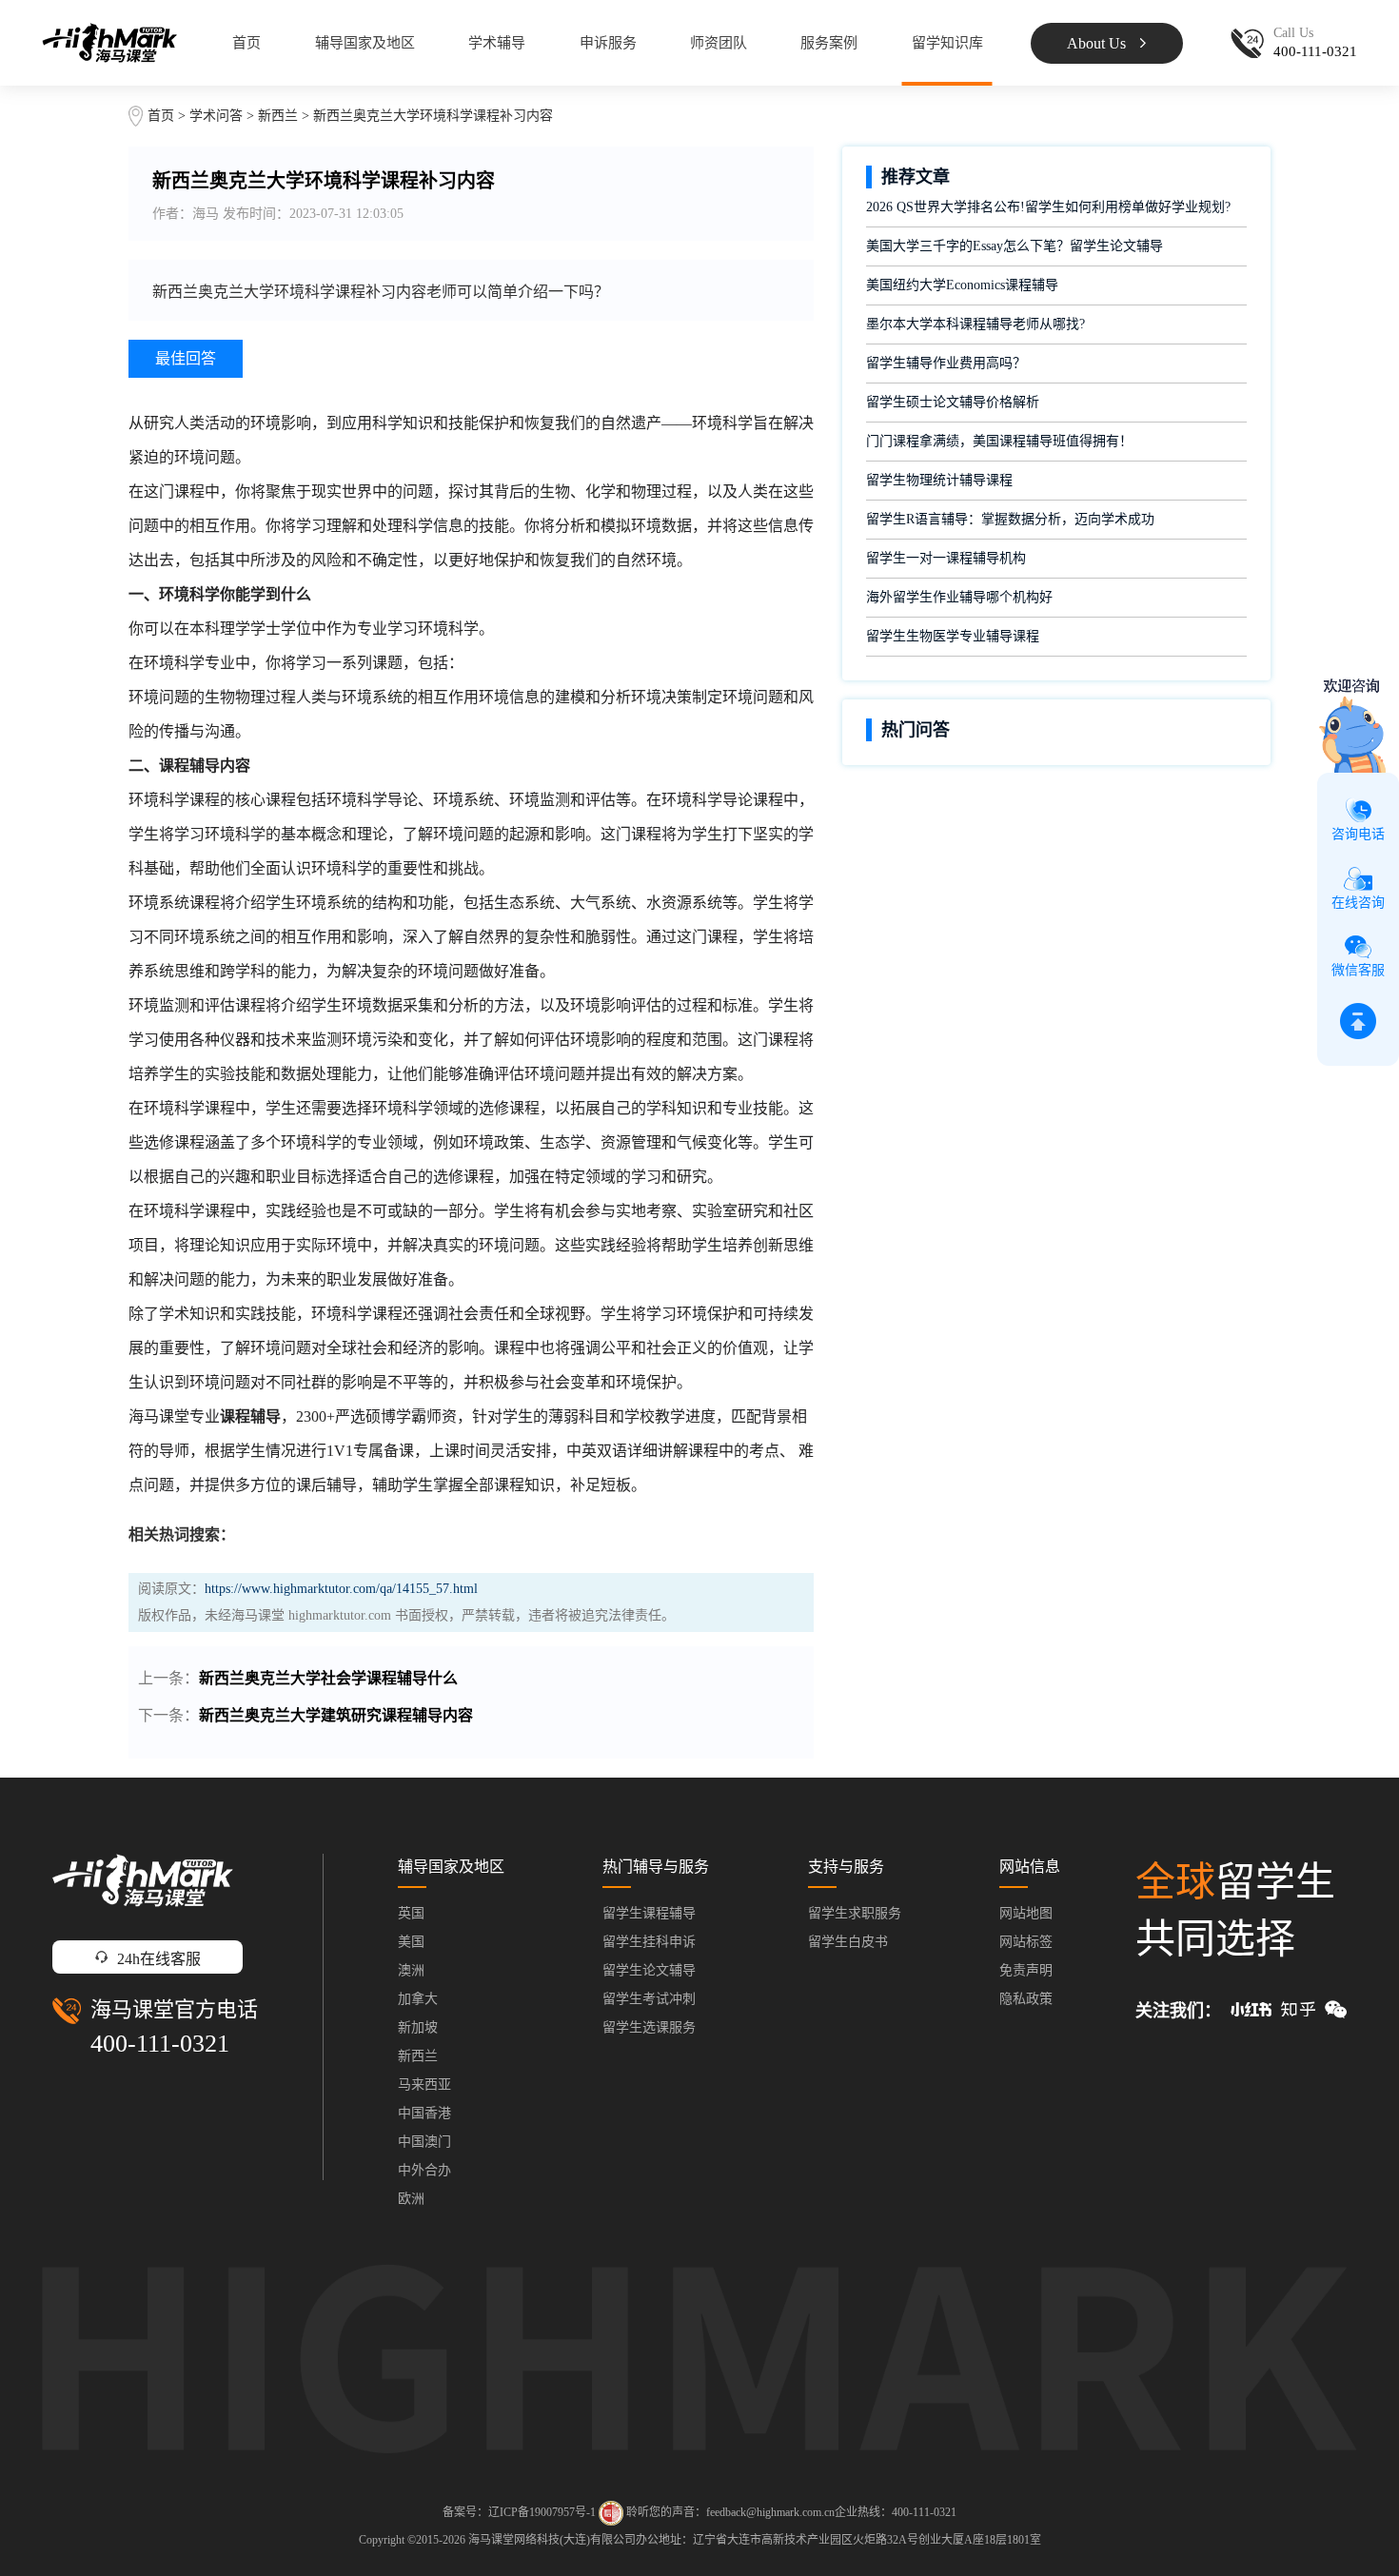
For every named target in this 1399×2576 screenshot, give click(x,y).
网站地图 (1026, 1913)
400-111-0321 (160, 2044)
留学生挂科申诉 (649, 1942)
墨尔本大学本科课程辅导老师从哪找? (975, 324)
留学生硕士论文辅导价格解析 (953, 402)
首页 (246, 43)
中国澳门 (424, 2142)
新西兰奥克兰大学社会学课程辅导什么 (328, 1678)
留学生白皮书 (848, 1942)
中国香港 (424, 2113)
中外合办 (424, 2170)
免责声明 (1026, 1970)
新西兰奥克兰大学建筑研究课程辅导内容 (336, 1715)
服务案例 (829, 43)
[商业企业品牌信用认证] (611, 2513)
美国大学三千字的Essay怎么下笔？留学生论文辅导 (1015, 246)
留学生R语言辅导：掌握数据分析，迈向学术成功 (1010, 519)
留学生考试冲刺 (649, 1999)
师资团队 (719, 43)
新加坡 (418, 2027)
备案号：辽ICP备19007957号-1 (519, 2512)
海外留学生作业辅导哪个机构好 (959, 597)
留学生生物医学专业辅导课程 (953, 636)
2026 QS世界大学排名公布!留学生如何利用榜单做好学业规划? (1048, 207)
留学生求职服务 (855, 1913)
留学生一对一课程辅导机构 (946, 558)
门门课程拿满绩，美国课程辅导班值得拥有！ (999, 441)
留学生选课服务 (649, 2027)
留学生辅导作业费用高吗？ (946, 363)
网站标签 (1026, 1942)
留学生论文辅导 (649, 1970)
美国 (411, 1942)
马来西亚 (424, 2084)
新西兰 (280, 116)
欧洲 (411, 2199)
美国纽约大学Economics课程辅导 (962, 285)
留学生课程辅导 (649, 1913)
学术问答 (216, 116)
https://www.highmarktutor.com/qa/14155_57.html (341, 1589)
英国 (411, 1913)
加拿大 (418, 1999)
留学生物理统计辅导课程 (939, 480)
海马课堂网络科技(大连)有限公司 (552, 2540)
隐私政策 (1026, 1999)
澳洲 (411, 1970)
